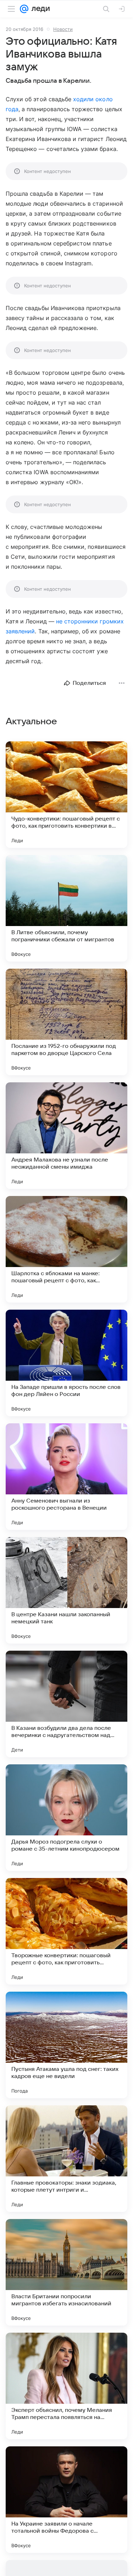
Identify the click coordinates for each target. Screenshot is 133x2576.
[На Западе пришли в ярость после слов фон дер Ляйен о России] (66, 1363)
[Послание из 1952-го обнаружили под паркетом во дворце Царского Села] (66, 1022)
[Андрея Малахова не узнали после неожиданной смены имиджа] (66, 1136)
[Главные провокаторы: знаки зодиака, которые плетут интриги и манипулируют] (66, 2159)
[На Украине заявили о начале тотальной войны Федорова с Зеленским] (66, 2500)
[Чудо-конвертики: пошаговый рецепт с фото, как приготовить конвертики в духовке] (66, 795)
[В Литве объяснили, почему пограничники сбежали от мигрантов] (66, 908)
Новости (63, 29)
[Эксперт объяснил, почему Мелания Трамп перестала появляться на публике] (66, 2386)
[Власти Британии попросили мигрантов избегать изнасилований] (66, 2272)
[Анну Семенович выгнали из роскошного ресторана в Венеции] (66, 1477)
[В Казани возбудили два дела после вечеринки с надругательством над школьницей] (66, 1704)
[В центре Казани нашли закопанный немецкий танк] (66, 1590)
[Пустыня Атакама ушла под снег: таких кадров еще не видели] (66, 2045)
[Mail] (24, 9)
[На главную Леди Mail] (39, 9)
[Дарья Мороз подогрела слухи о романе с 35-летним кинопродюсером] (66, 1818)
